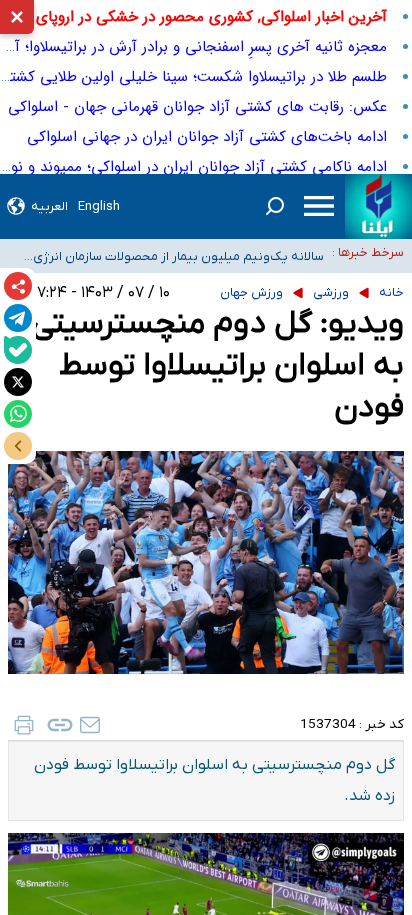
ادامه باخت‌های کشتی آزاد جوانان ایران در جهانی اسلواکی (207, 137)
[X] (18, 382)
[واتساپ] (18, 414)
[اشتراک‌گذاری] (18, 286)
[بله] (18, 350)
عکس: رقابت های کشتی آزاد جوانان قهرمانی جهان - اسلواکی (197, 107)
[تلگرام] (18, 318)
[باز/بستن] (18, 446)
